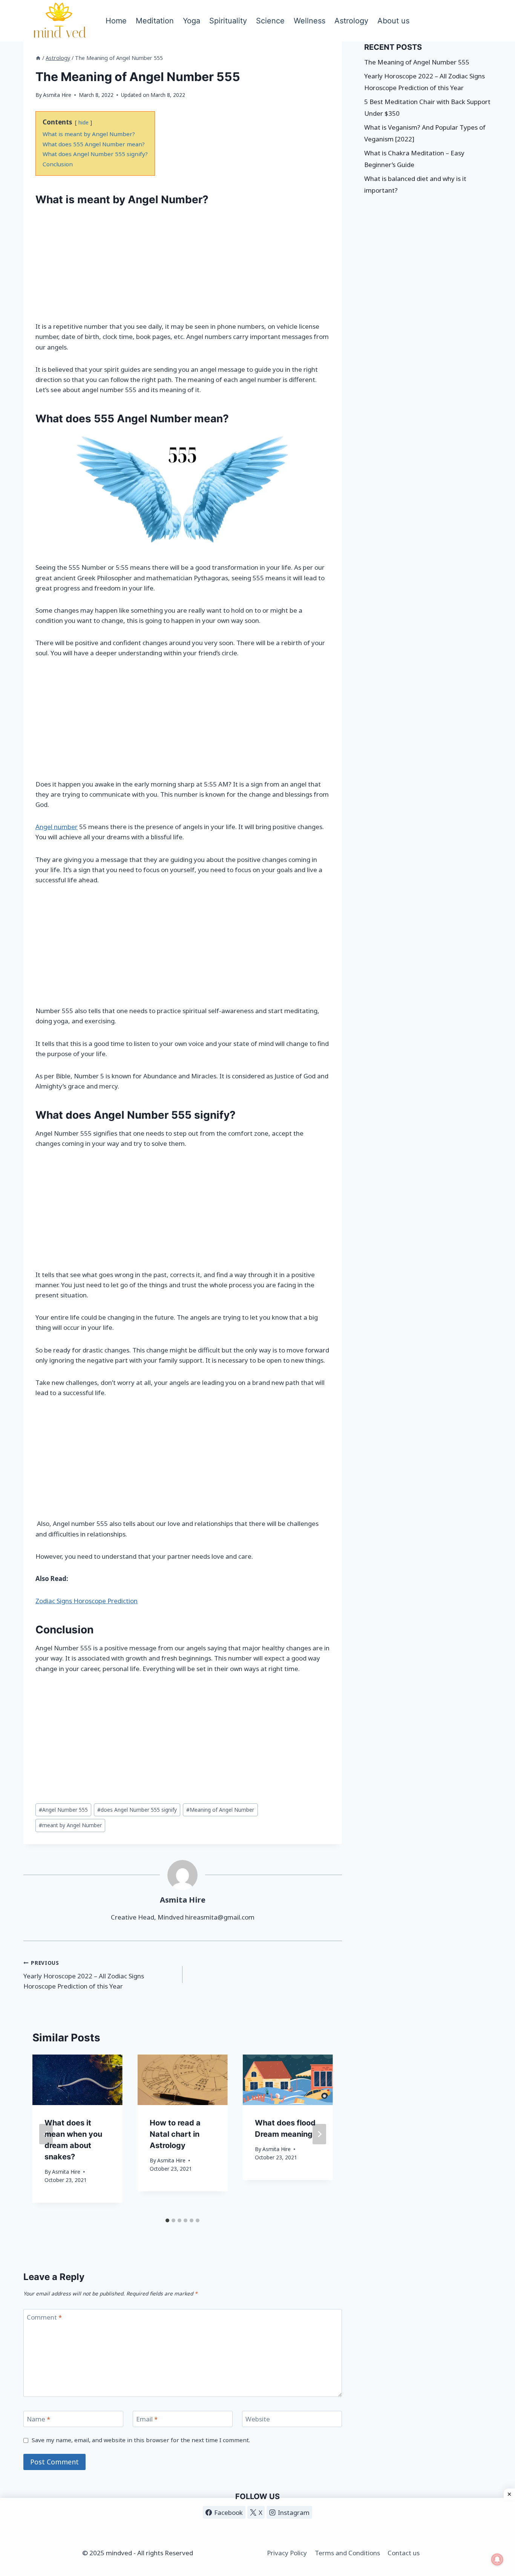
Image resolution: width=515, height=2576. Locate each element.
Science (270, 21)
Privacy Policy (287, 2553)
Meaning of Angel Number (220, 1810)
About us (393, 21)
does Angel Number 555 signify (137, 1810)
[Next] (319, 2134)
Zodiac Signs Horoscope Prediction (87, 1601)
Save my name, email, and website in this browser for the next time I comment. (141, 2440)
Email (147, 2419)
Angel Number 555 (63, 1810)
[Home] (38, 58)
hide (84, 122)
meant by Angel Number (70, 1825)
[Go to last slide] (46, 2134)
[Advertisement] (183, 265)
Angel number (57, 827)
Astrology (351, 21)
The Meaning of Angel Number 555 (417, 62)
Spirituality (228, 21)
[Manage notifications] (497, 2559)
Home (116, 21)
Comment (44, 2317)
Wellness (310, 21)
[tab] (167, 2220)
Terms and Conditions (347, 2553)
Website (258, 2419)
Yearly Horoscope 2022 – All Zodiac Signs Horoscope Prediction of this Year (84, 1975)
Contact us (404, 2553)
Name (38, 2419)
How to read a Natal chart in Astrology (175, 2134)
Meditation (155, 21)
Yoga (192, 21)
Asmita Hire (57, 95)
